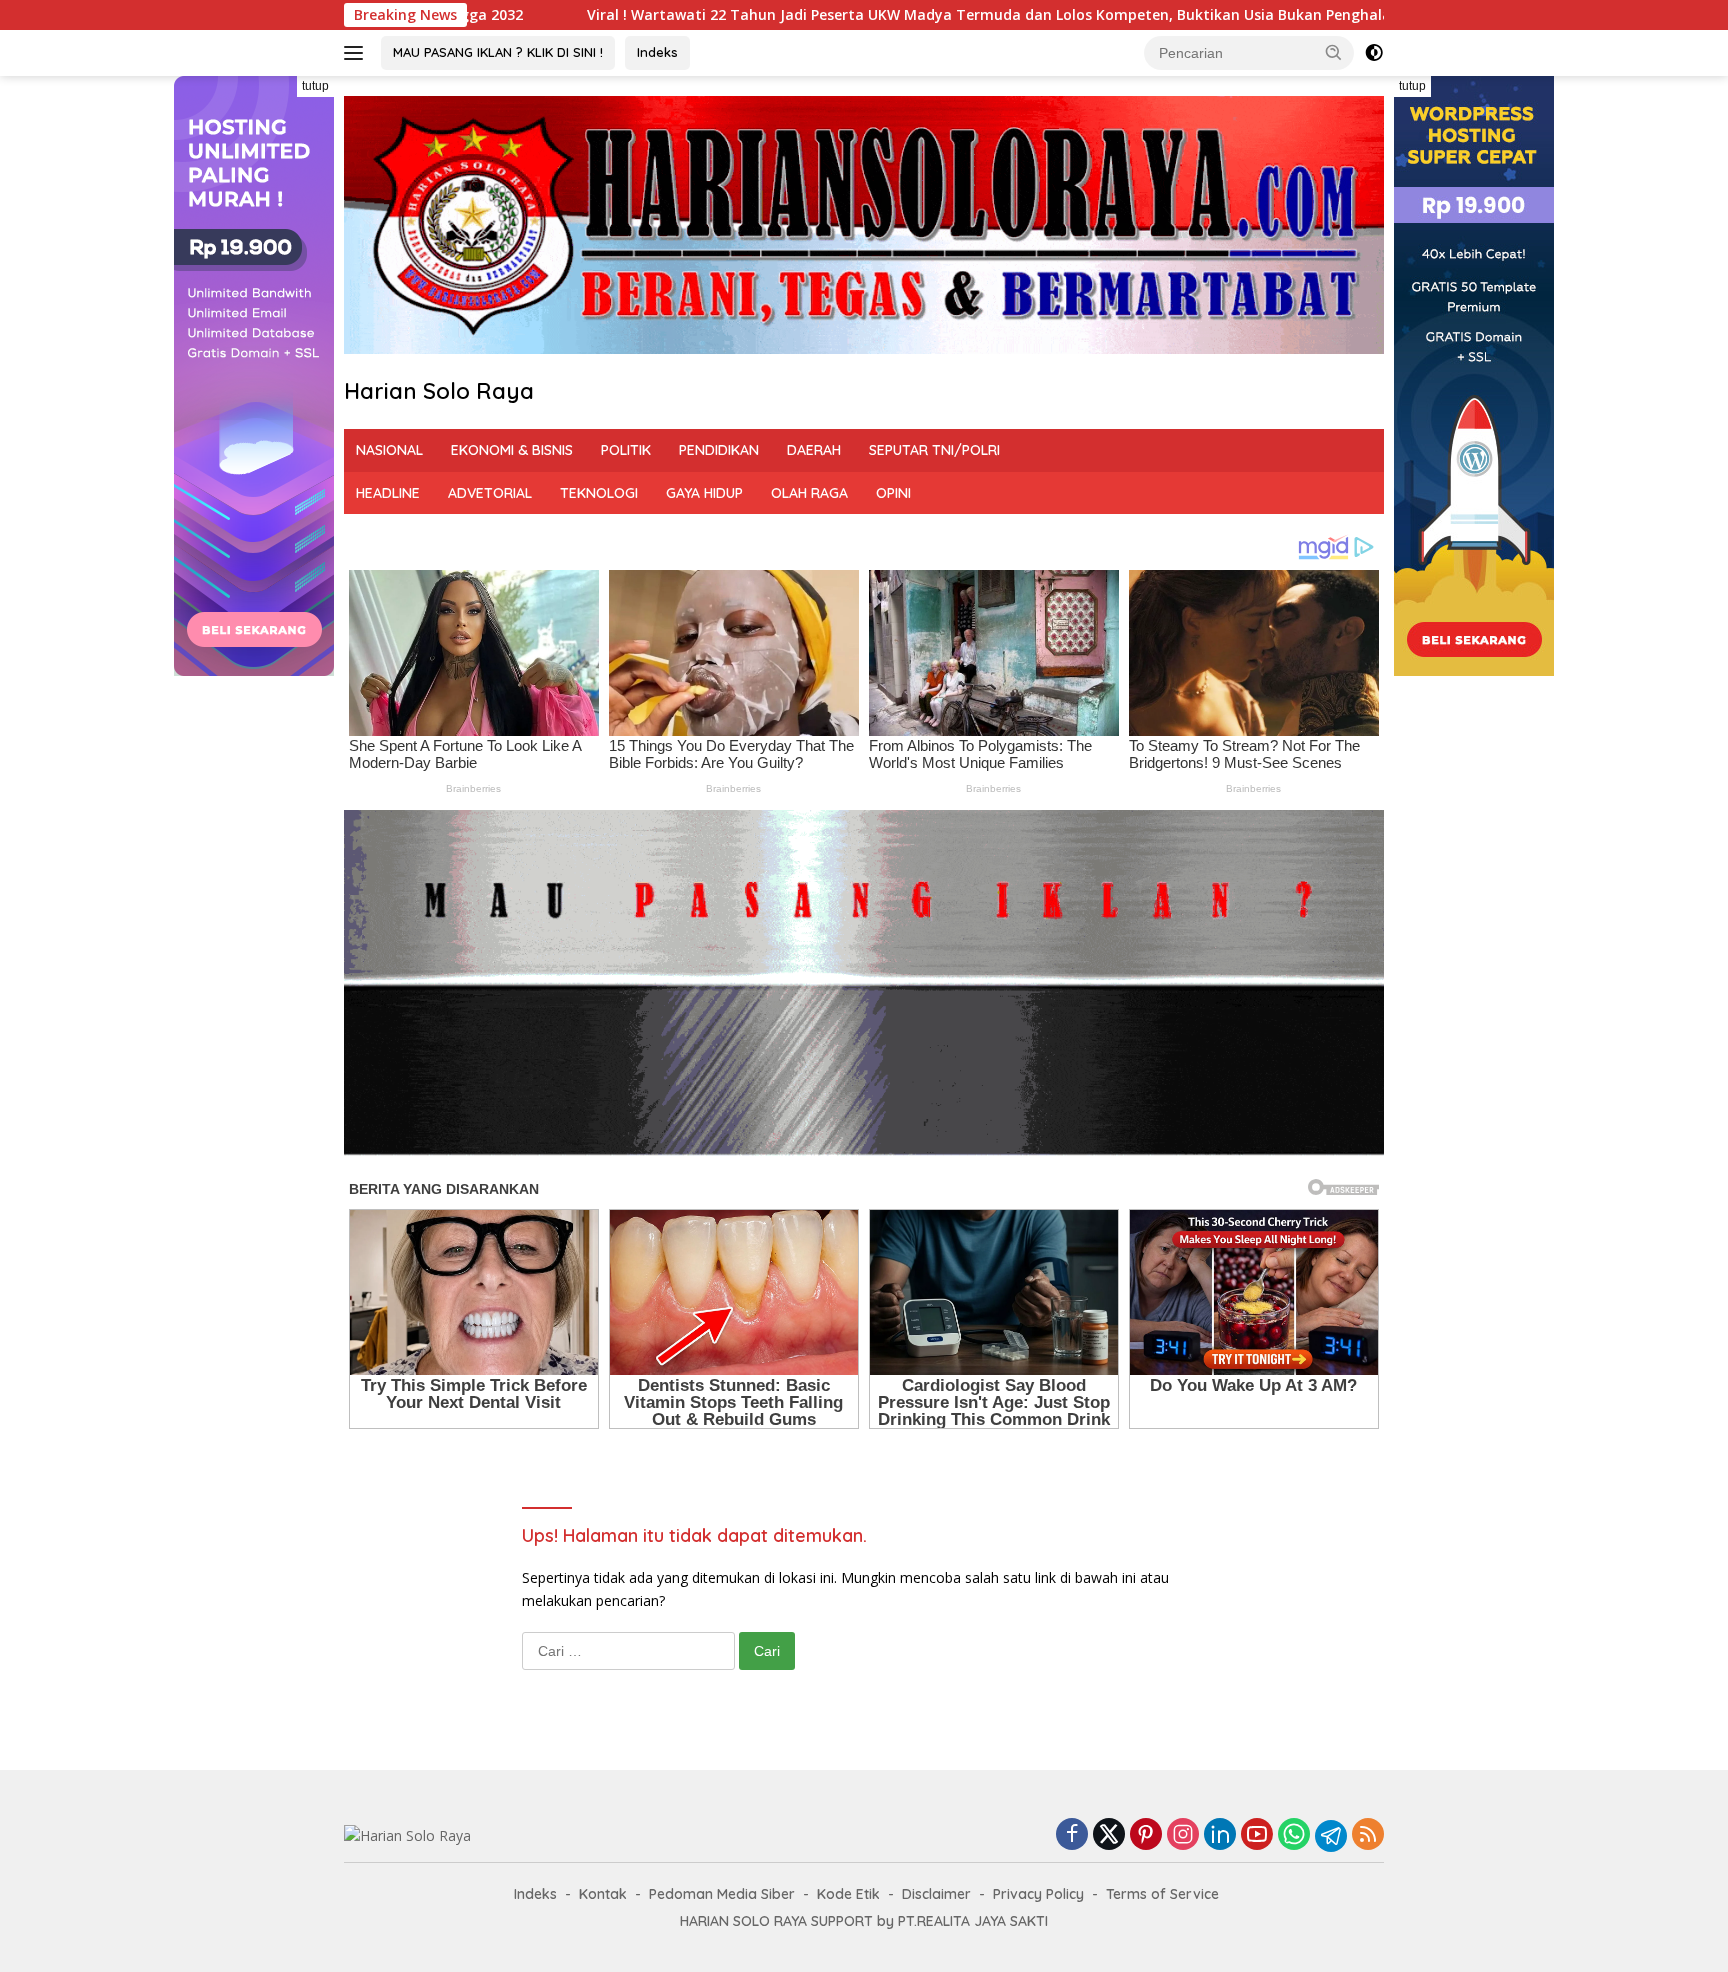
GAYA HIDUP (704, 493)
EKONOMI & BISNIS (512, 450)
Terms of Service (1162, 1894)
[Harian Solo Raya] (407, 1834)
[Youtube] (1257, 1835)
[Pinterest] (1146, 1835)
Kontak (603, 1894)
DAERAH (814, 450)
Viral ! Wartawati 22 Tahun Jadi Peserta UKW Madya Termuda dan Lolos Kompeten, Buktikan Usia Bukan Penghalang (767, 15)
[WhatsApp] (1294, 1835)
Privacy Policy (1038, 1894)
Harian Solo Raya (439, 391)
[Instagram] (1183, 1835)
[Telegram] (1331, 1836)
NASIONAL (389, 450)
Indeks (657, 52)
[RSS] (1368, 1835)
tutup (315, 86)
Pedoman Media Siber (722, 1894)
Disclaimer (936, 1894)
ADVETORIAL (490, 493)
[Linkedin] (1220, 1835)
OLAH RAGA (809, 493)
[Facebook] (1072, 1835)
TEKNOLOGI (599, 493)
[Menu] (357, 53)
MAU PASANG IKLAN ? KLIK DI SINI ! (498, 52)
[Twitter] (1109, 1835)
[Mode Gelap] (1374, 53)
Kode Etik (848, 1894)
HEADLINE (388, 493)
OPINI (893, 493)
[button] (1334, 52)
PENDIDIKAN (719, 450)
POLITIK (626, 450)
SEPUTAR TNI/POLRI (934, 450)
